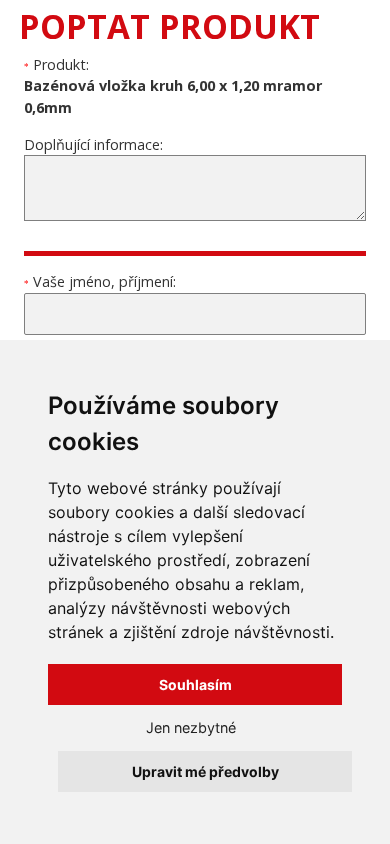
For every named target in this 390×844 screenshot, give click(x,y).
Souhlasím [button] (195, 684)
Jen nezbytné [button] (191, 727)
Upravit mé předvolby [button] (205, 771)
